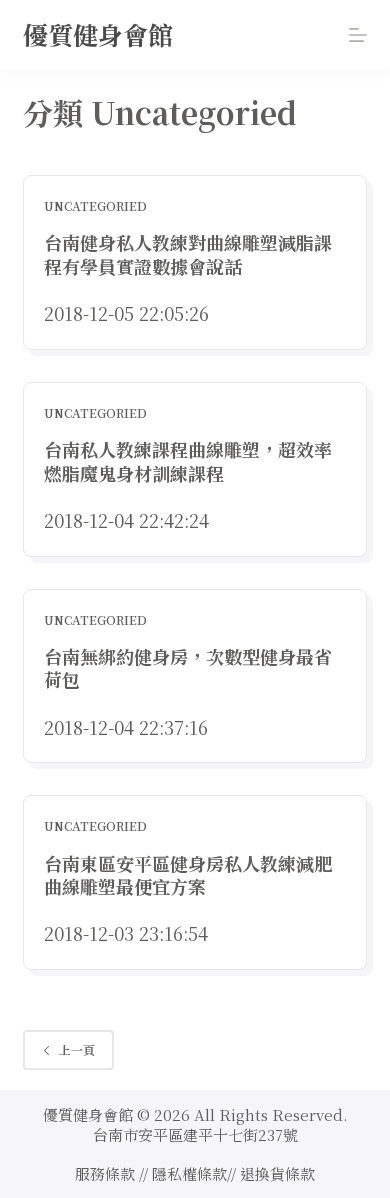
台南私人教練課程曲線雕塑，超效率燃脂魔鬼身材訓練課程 (188, 460)
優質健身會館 (98, 34)
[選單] (358, 35)
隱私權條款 (189, 1173)
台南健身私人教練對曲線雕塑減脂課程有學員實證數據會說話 (188, 253)
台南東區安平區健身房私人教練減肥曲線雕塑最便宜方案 (188, 874)
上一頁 (77, 1049)
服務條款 (105, 1173)
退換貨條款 (277, 1173)
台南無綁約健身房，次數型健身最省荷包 (188, 667)
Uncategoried (95, 205)
